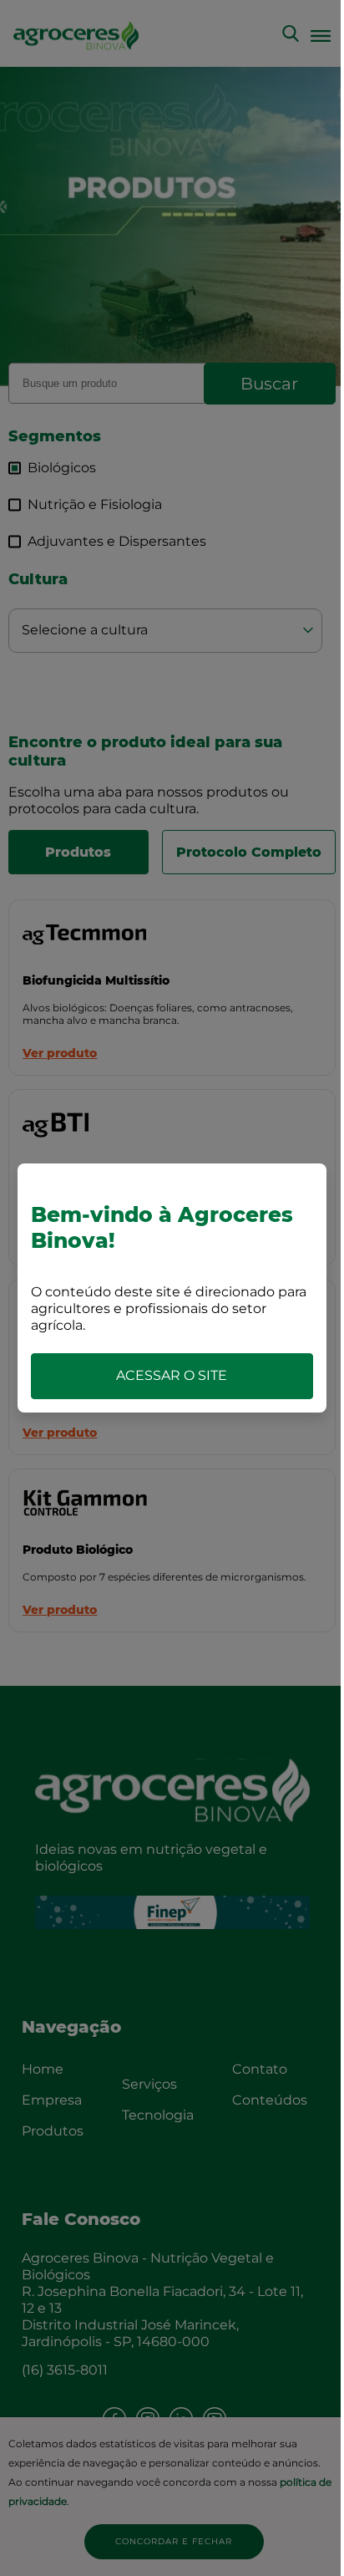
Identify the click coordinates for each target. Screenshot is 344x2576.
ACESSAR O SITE (172, 1375)
